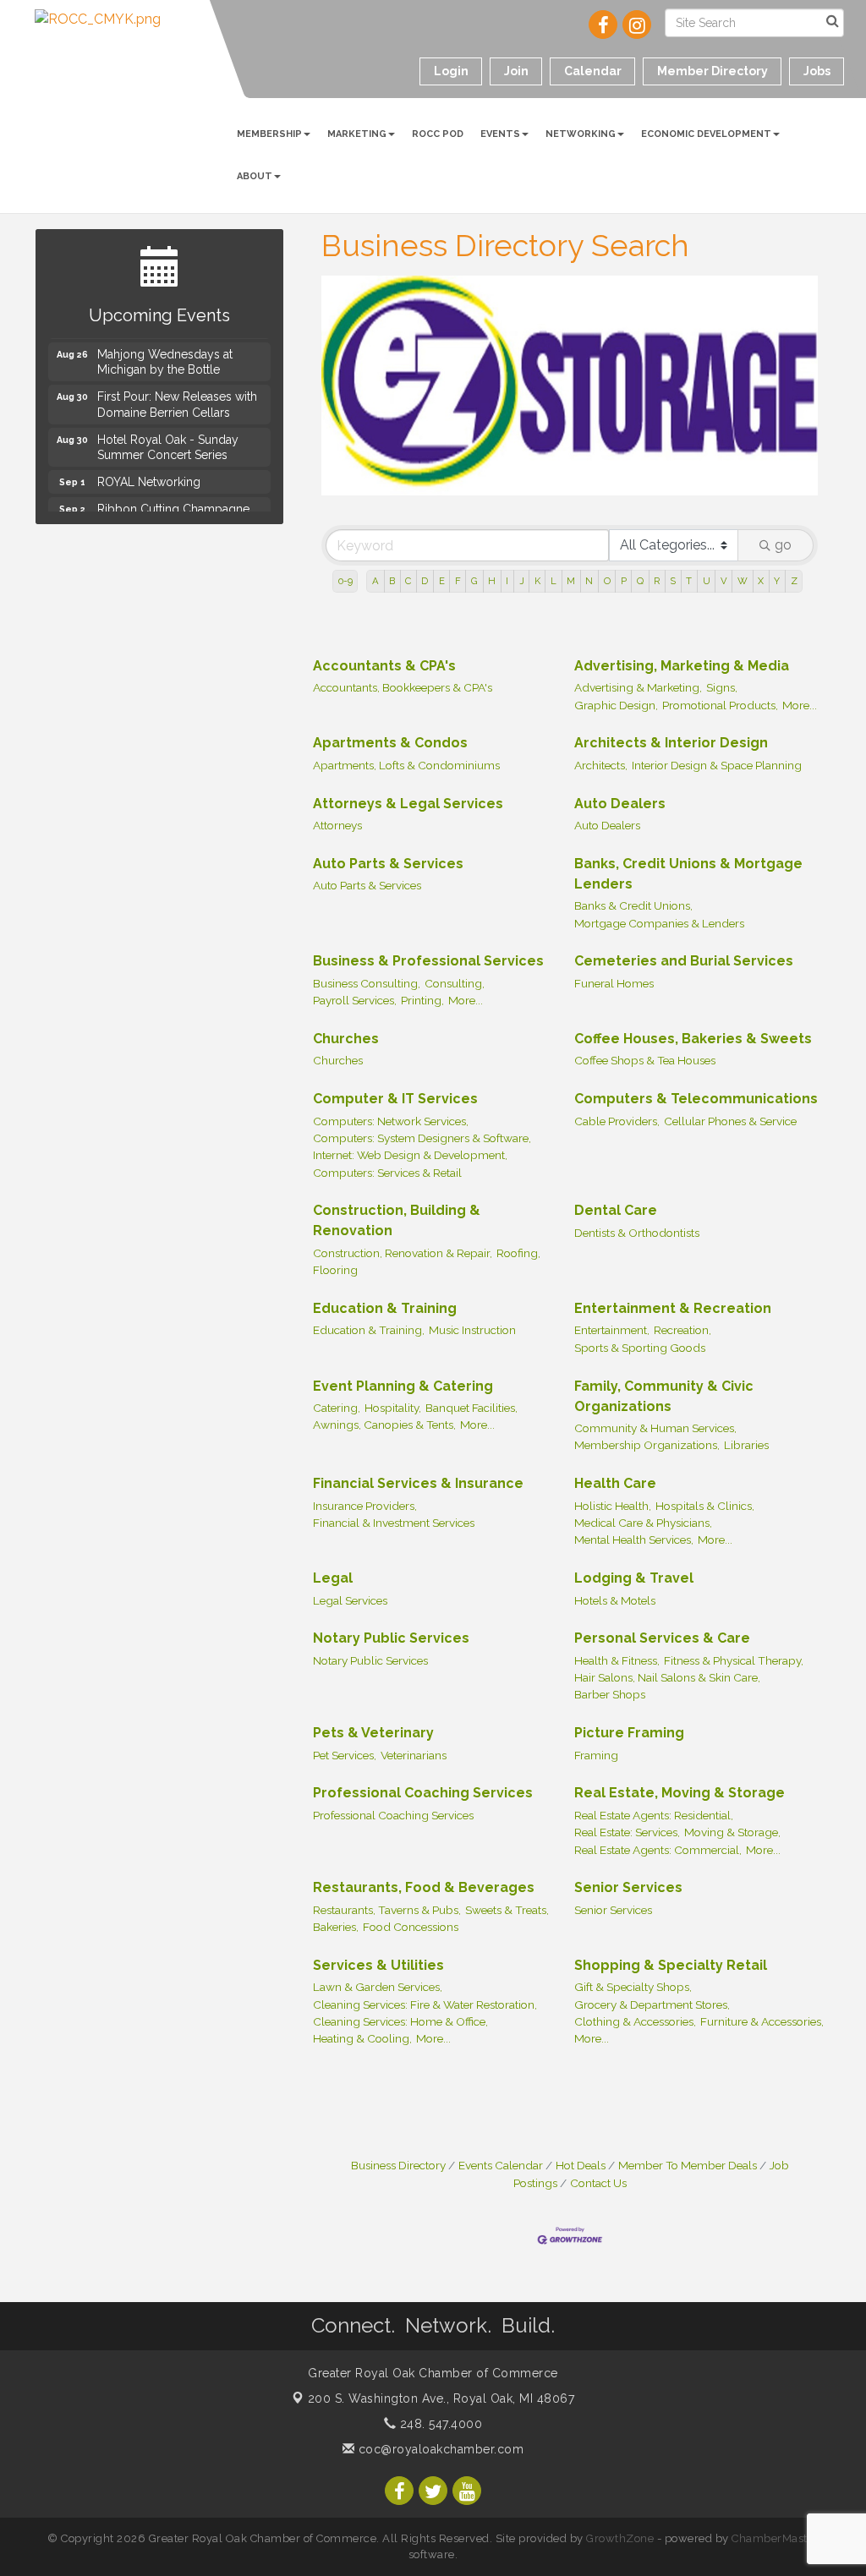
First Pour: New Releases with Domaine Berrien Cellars (177, 397)
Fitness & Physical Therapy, (734, 1660)
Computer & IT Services (395, 1099)
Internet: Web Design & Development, (410, 1155)
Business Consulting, (367, 983)
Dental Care (616, 1210)
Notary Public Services (391, 1638)
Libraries (746, 1445)
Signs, (722, 687)
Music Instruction (472, 1330)
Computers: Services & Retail (387, 1173)
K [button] (537, 581)
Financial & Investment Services (394, 1523)
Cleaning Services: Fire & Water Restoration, (425, 2004)
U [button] (707, 581)
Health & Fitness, (617, 1660)
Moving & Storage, (732, 1832)
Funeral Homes (614, 983)
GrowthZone (620, 2538)
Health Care (615, 1483)
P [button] (624, 581)
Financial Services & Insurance (418, 1483)
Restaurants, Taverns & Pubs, (387, 1910)
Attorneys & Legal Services (408, 804)
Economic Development (706, 134)
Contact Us (598, 2183)
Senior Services (628, 1887)
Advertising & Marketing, (638, 687)
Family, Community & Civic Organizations (664, 1396)
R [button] (657, 581)
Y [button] (777, 581)
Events (500, 134)
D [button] (425, 581)
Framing (596, 1755)
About (255, 176)
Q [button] (640, 581)
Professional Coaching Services (423, 1793)
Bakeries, (336, 1927)
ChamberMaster (775, 2538)
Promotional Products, (720, 705)
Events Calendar (501, 2165)
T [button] (689, 581)
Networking (581, 134)
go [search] (783, 545)
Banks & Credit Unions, (633, 905)
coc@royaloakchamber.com (439, 2449)
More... (800, 705)
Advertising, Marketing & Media (682, 666)
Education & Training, (369, 1330)
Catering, (337, 1408)
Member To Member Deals (688, 2165)
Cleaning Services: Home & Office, (400, 2021)
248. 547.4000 (439, 2424)
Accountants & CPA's (384, 666)
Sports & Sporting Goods (640, 1348)
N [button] (589, 581)
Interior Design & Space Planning (717, 765)
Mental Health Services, (634, 1540)
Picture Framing (629, 1733)
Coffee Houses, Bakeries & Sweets (693, 1039)
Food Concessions (411, 1927)
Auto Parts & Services (388, 864)
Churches (346, 1039)
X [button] (761, 581)
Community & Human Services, (655, 1428)
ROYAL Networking (149, 475)
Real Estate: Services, (627, 1832)
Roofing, (518, 1253)
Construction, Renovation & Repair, (403, 1253)
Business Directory (398, 2165)
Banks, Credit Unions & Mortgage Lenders (688, 874)
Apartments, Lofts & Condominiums (406, 765)
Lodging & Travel (634, 1578)
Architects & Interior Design (671, 743)
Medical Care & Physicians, (643, 1523)
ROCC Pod (438, 134)
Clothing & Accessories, (635, 2021)
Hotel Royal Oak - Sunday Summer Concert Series (168, 440)
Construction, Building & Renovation (397, 1220)
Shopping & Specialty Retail (671, 1965)
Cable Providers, (617, 1121)
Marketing (357, 134)
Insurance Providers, (365, 1506)
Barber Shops (610, 1694)
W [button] (743, 581)
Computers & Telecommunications (696, 1099)
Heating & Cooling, (362, 2038)
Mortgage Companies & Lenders (659, 923)
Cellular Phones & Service (730, 1121)
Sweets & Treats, (507, 1910)
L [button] (554, 581)
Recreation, (682, 1330)
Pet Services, (345, 1755)
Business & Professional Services (428, 961)
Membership (269, 134)
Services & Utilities (378, 1965)
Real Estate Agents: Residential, (654, 1815)
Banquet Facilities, (471, 1408)
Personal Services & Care (662, 1638)
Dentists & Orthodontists (637, 1233)
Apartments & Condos (390, 743)
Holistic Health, (613, 1506)
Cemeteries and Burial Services (684, 961)
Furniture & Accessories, (762, 2021)
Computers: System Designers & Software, (422, 1138)
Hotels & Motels (615, 1600)
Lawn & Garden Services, (378, 1987)
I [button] (507, 581)
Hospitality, (393, 1408)
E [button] (442, 581)
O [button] (607, 581)
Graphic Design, (616, 705)
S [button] (673, 581)
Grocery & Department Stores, (652, 2004)
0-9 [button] (345, 581)
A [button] (375, 581)
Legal (333, 1578)
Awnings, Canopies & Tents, (384, 1425)
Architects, (601, 765)
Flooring (335, 1270)
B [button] (392, 581)
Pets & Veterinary (373, 1733)
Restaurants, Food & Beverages (424, 1887)
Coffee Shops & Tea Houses (645, 1060)
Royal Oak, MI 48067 (441, 2398)
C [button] (408, 581)
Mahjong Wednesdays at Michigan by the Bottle (165, 355)
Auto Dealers (620, 804)
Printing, (422, 1000)
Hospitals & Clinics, (705, 1506)
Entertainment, (612, 1330)
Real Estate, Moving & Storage (680, 1793)
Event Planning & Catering (403, 1386)
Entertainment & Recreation (673, 1308)
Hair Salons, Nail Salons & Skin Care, (667, 1677)
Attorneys (337, 825)
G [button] (474, 581)
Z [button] (794, 581)
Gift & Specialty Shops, (633, 1987)
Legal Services (350, 1600)
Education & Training (385, 1308)
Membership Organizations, (647, 1445)
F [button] (458, 581)
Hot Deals (581, 2165)
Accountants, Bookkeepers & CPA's (403, 687)
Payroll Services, (355, 1000)
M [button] (571, 581)
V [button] (724, 581)
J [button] (522, 581)
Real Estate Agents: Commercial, (658, 1850)
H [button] (492, 581)
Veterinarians (414, 1755)
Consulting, (455, 983)
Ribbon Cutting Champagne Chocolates (173, 510)
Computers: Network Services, (391, 1121)
